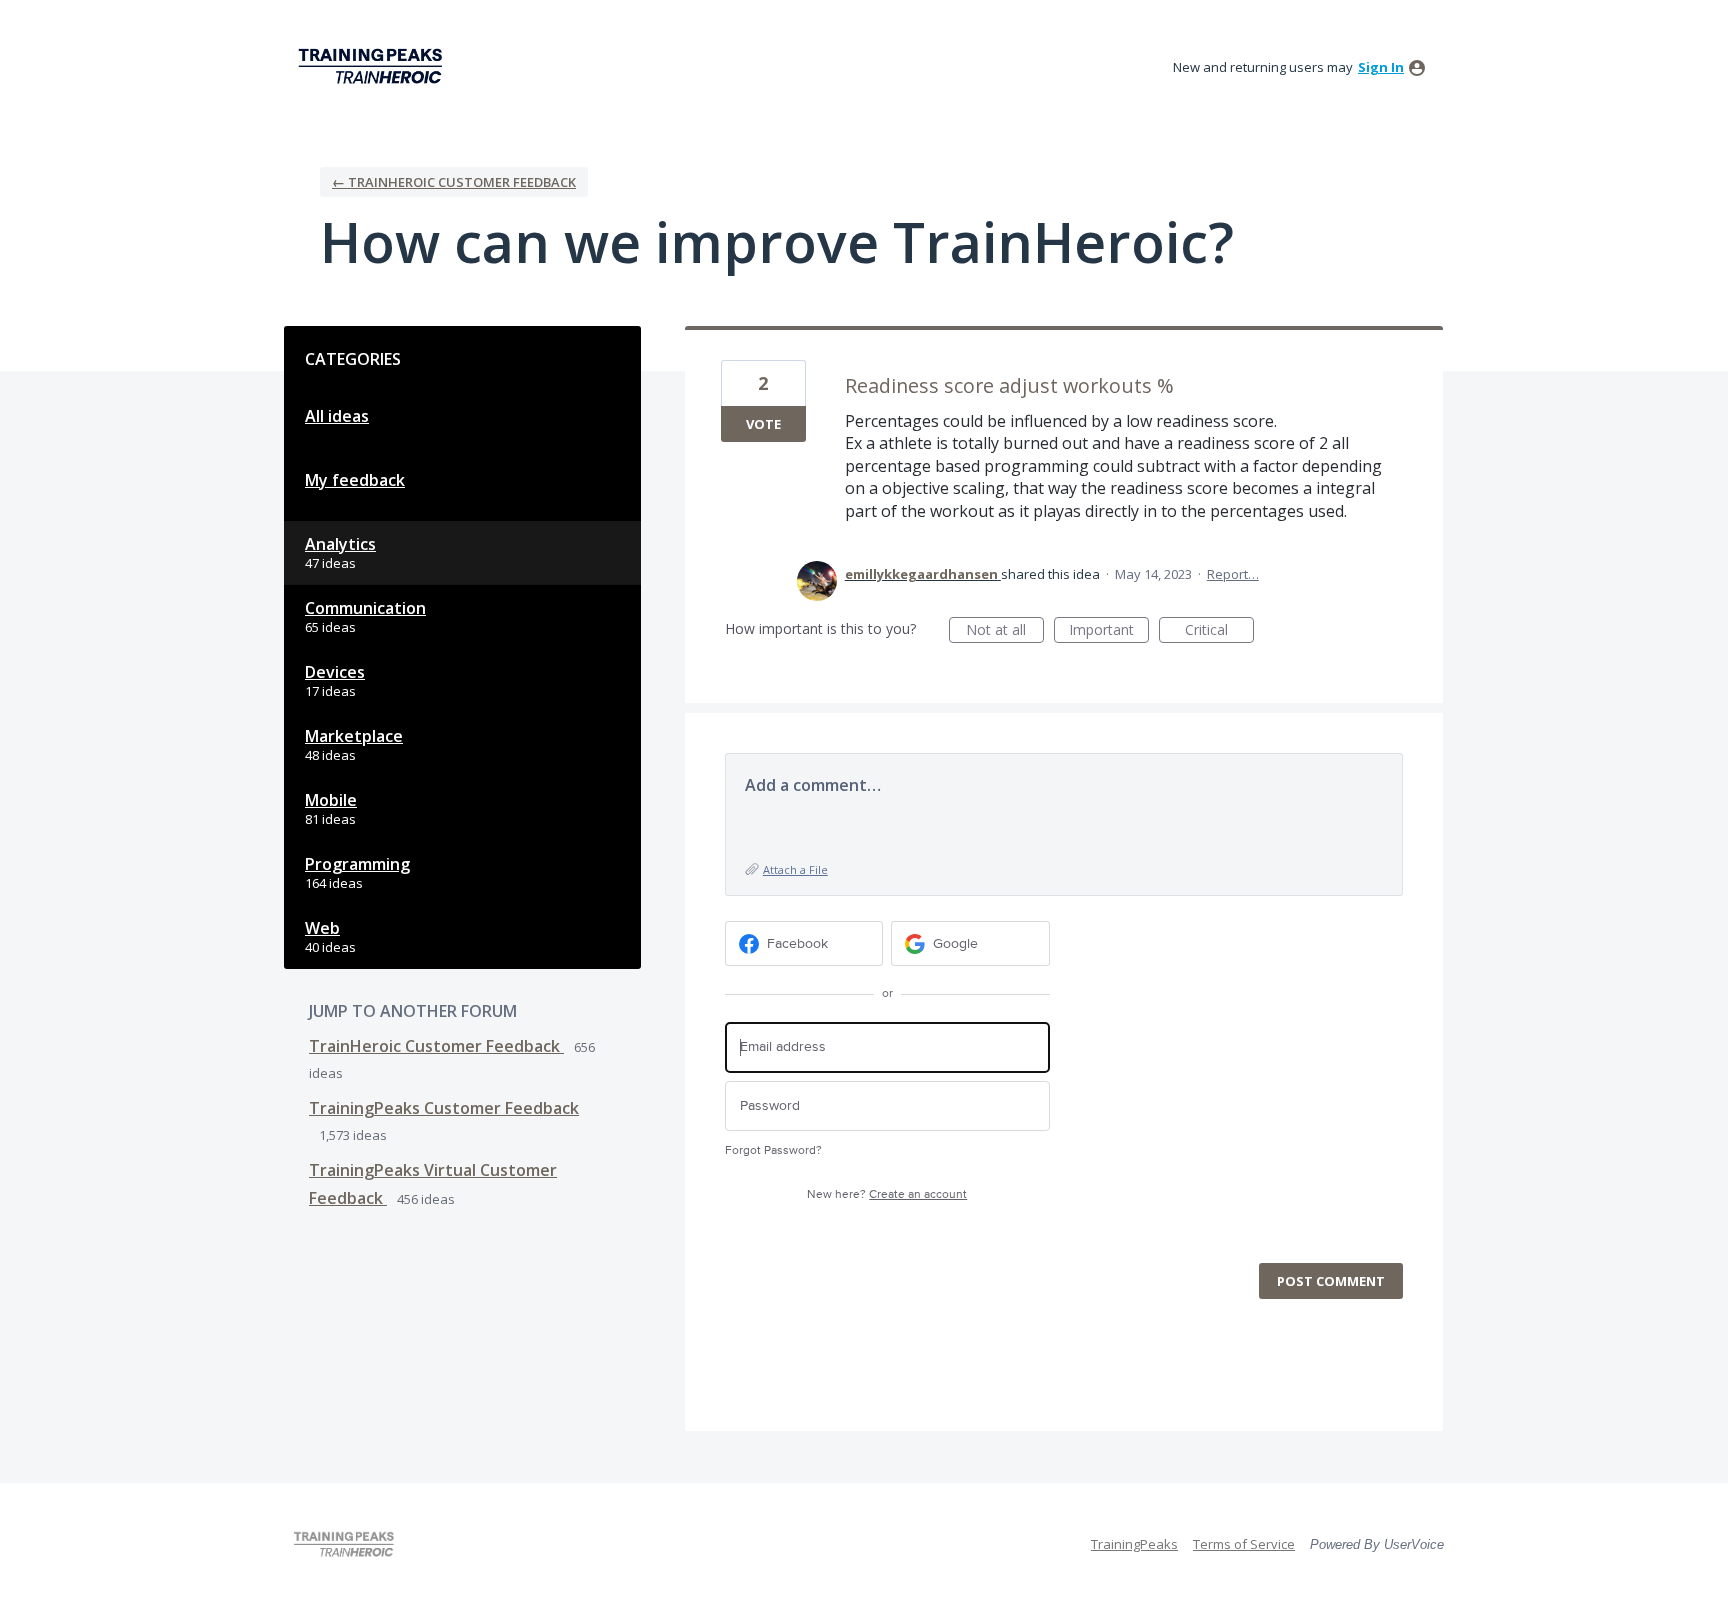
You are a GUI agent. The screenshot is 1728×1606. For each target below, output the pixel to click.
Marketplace (354, 736)
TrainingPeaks (1134, 1544)
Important (1109, 631)
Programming (357, 864)
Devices (335, 672)
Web (322, 928)
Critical (1219, 631)
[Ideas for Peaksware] (374, 66)
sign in (1381, 67)
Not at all (1005, 631)
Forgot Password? (773, 1150)
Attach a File (795, 869)
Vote (763, 424)
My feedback (355, 480)
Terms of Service (1244, 1544)
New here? (887, 1194)
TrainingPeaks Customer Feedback (444, 1108)
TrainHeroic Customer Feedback (436, 1046)
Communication (365, 608)
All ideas (337, 416)
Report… (1233, 574)
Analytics (340, 544)
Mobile (331, 800)
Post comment (1331, 1281)
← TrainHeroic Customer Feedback (454, 182)
